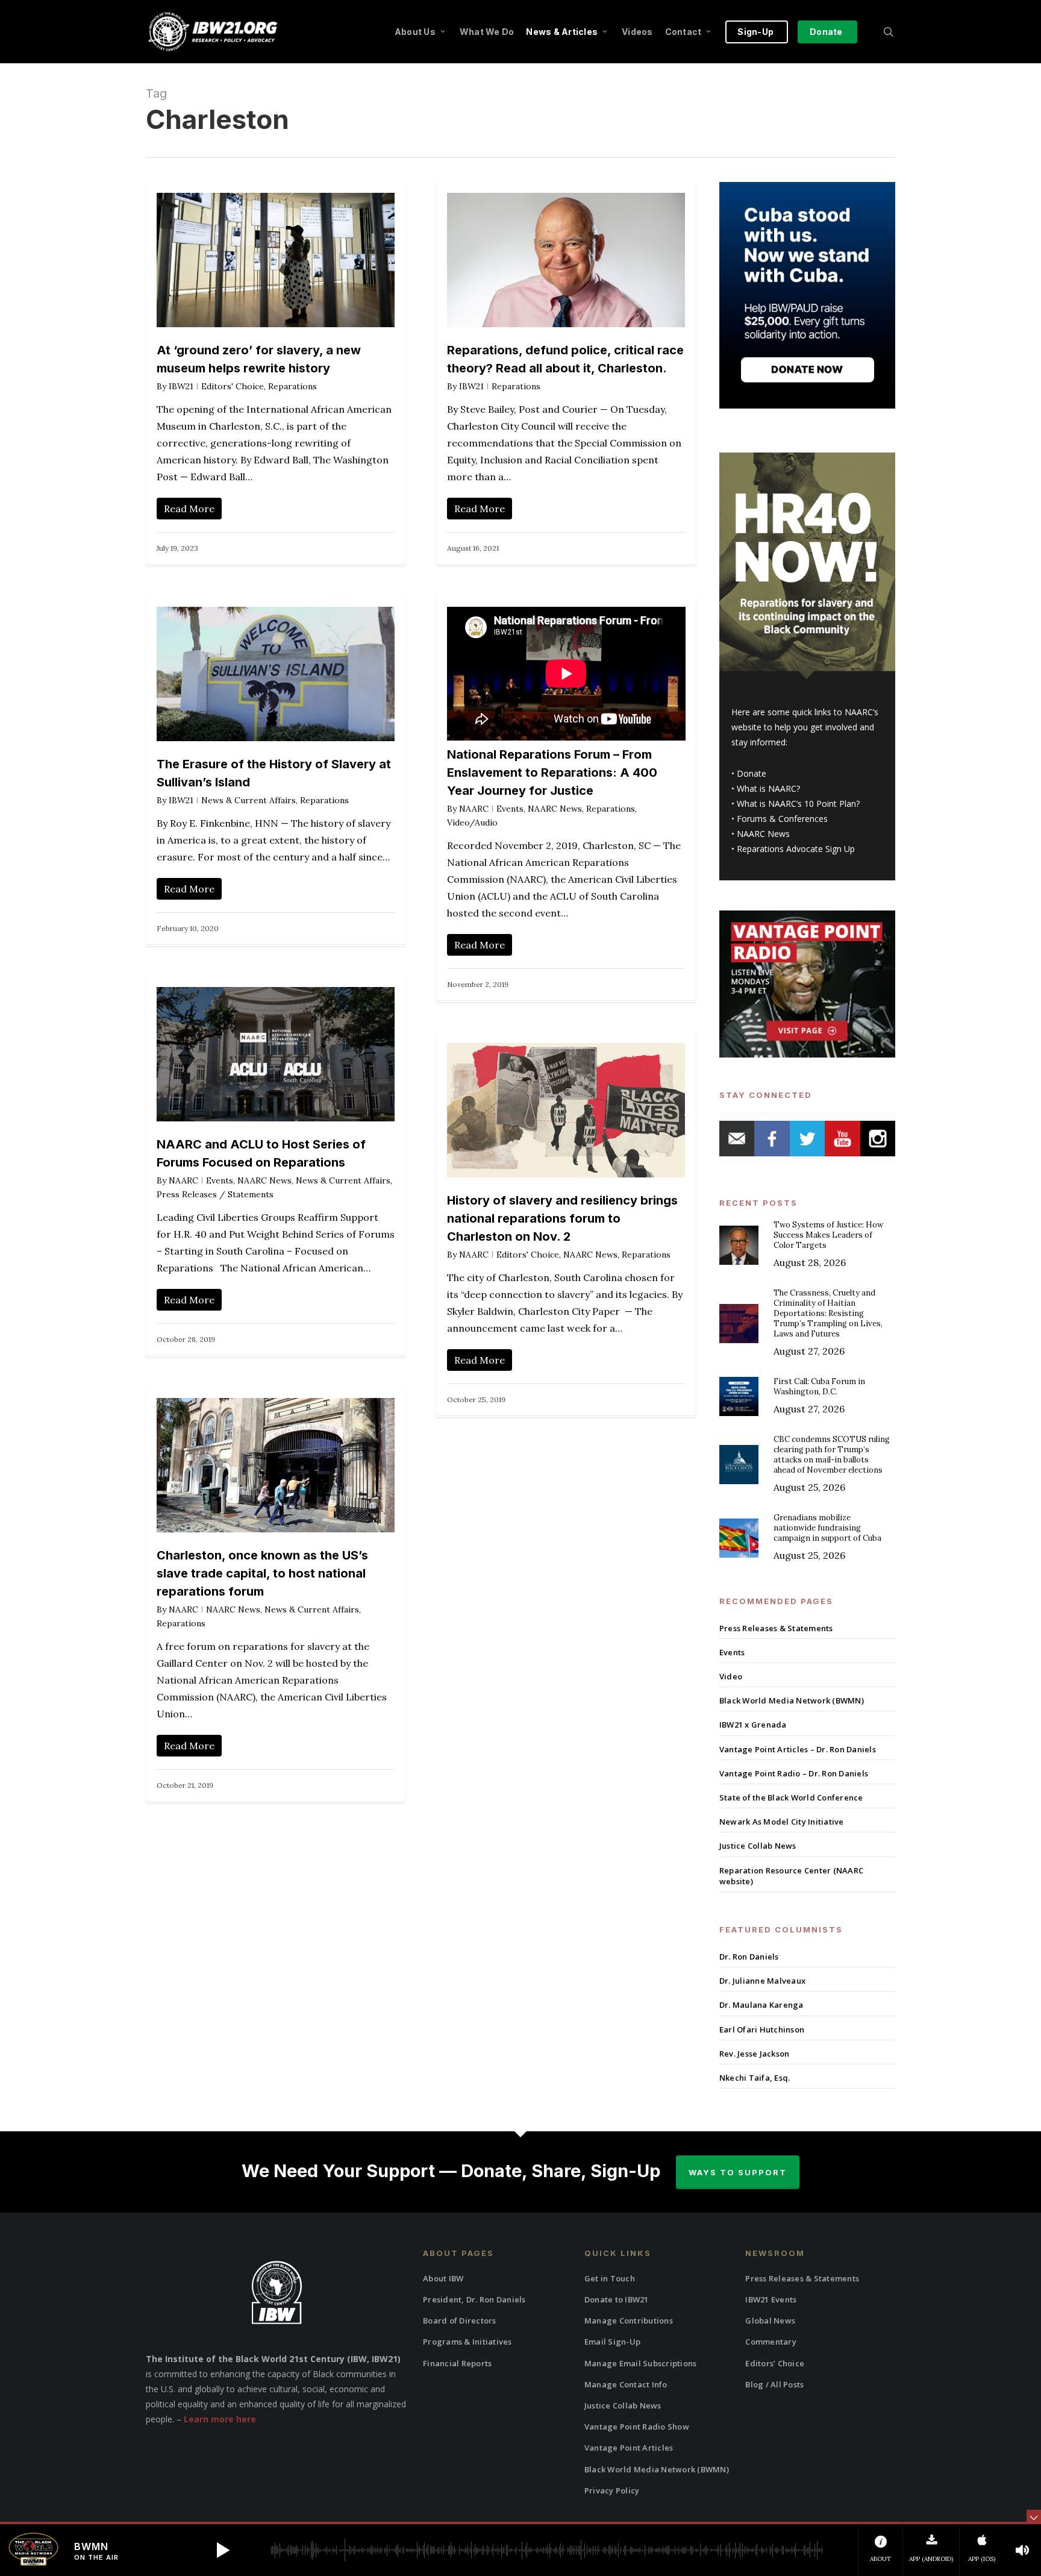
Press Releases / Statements (215, 1194)
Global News (770, 2321)
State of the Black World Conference (791, 1797)
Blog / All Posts (774, 2384)
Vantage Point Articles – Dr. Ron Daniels (798, 1749)
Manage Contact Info (626, 2384)
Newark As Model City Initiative (782, 1822)
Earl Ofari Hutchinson (762, 2029)
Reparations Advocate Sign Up (796, 849)
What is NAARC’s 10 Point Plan (796, 804)
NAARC (474, 809)
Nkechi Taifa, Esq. (755, 2078)
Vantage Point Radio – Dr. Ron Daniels (794, 1773)
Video (731, 1676)
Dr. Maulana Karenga (761, 2005)
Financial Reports (457, 2363)
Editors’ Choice (775, 2363)
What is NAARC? (768, 788)
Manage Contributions (629, 2321)
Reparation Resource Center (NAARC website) (791, 1876)
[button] (223, 2550)
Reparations (292, 386)
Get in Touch (610, 2278)
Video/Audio (472, 823)
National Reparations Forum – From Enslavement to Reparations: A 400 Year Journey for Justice (552, 772)
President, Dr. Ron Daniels (474, 2299)
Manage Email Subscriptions (641, 2363)
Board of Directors (460, 2321)
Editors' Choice (233, 386)
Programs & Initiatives (467, 2342)
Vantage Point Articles (629, 2448)
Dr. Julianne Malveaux (762, 1981)
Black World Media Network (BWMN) (792, 1700)
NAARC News (555, 809)
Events (510, 809)
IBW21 (181, 386)
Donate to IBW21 (617, 2299)
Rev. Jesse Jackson (755, 2054)
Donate (752, 773)
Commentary (771, 2342)
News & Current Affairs (249, 800)
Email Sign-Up (612, 2342)
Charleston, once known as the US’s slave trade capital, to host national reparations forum (262, 1573)
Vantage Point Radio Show (637, 2427)
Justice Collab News (758, 1846)
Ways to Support (738, 2172)
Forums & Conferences (782, 819)
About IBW (443, 2278)
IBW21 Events (771, 2299)
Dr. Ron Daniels (749, 1957)
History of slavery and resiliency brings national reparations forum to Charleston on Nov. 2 (562, 1218)
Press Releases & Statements (776, 1628)
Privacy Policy (612, 2490)
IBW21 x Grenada (753, 1725)
